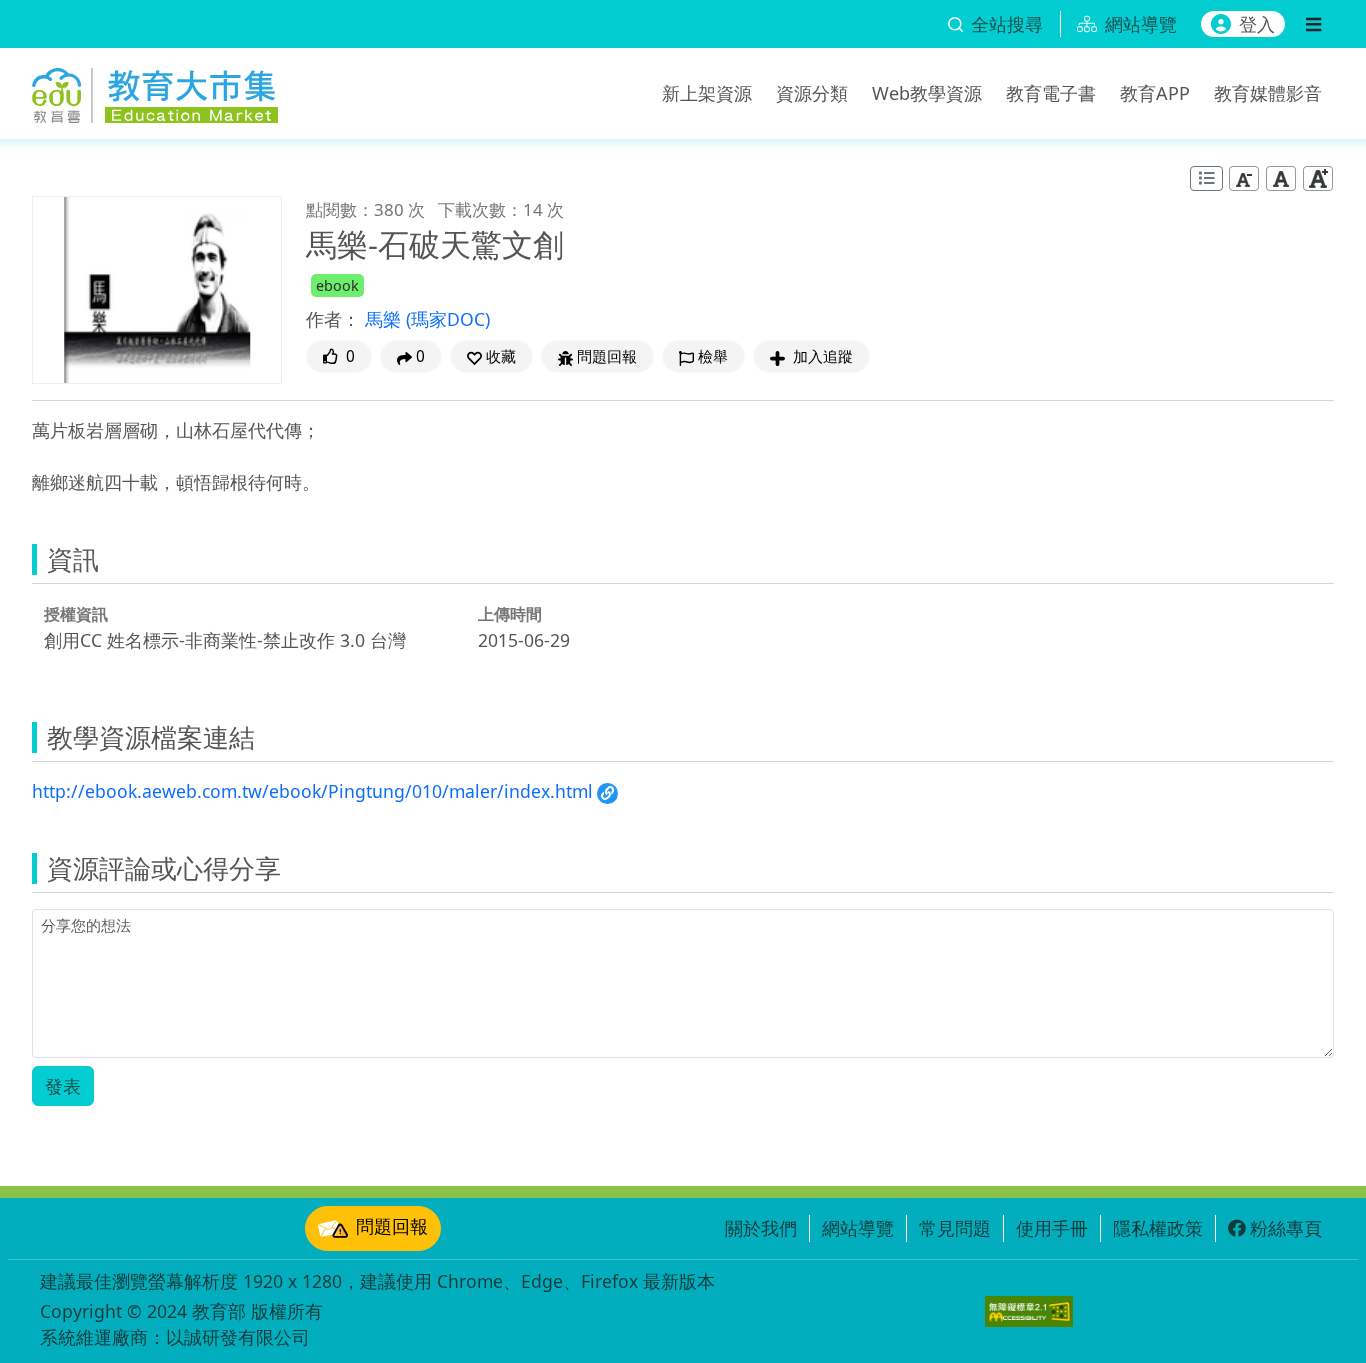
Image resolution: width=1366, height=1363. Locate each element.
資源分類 (812, 93)
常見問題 (955, 1228)
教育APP (1155, 93)
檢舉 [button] (713, 356)
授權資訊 (76, 614)
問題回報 (392, 1226)
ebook (337, 285)
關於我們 (761, 1228)
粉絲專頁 (1286, 1228)
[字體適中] (1281, 178)
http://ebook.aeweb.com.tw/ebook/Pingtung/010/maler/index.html (312, 791)
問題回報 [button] (607, 356)
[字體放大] (1318, 178)
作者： (333, 319)
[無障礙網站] (1029, 1311)
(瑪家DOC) (448, 319)
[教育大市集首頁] (155, 90)
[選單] (1313, 24)
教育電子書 (1051, 93)
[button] (491, 356)
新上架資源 (707, 93)
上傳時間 (510, 614)
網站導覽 (858, 1228)
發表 (63, 1086)
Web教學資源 (927, 93)
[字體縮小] (1244, 178)
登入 (1257, 24)
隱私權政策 (1158, 1228)
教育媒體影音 (1268, 93)
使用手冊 (1052, 1228)
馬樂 (385, 319)
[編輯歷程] (1206, 178)
